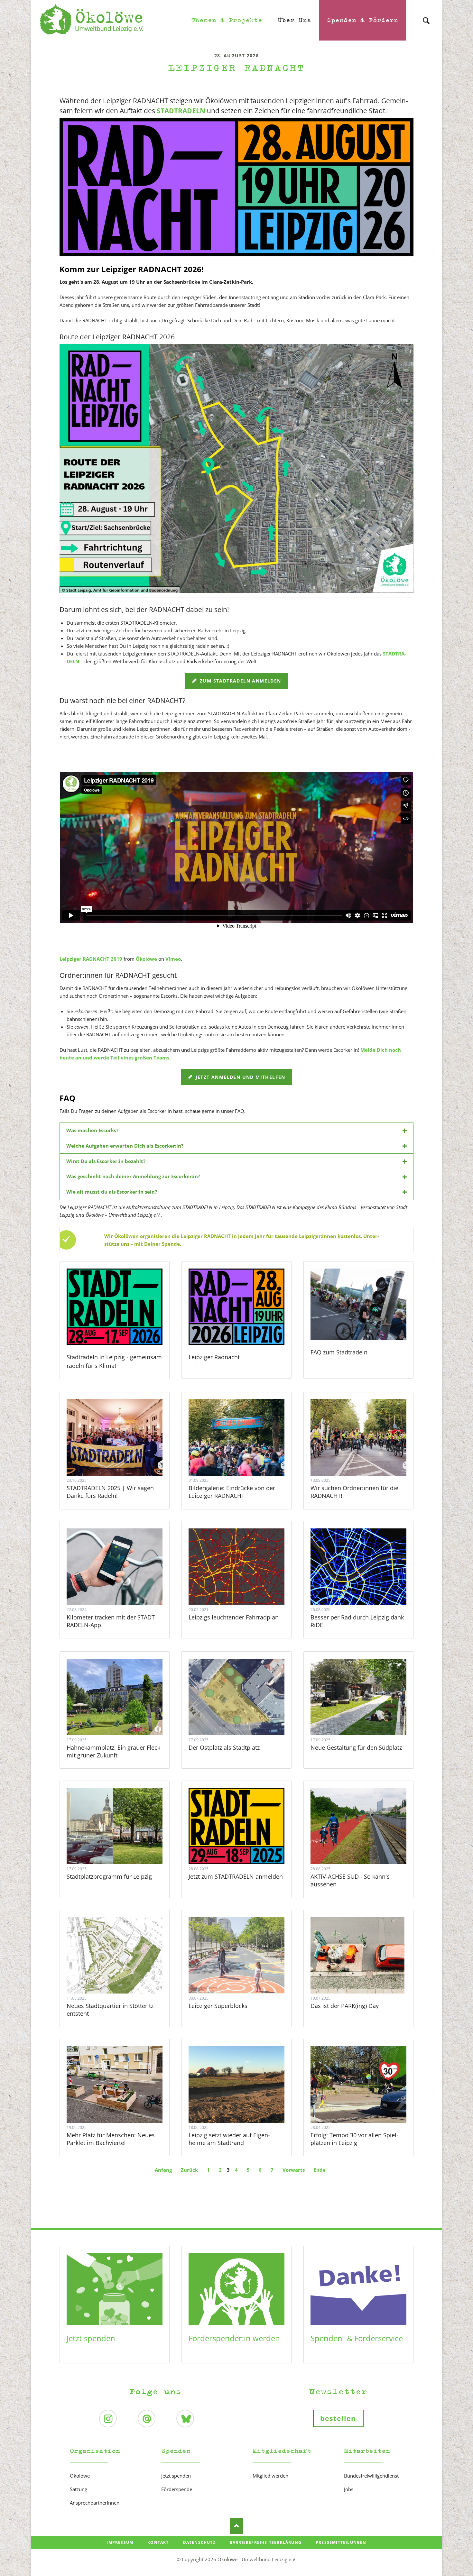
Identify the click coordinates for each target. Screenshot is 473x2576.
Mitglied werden (270, 2476)
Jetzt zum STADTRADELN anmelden (236, 1876)
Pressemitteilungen (341, 2542)
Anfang (163, 2170)
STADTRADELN (181, 111)
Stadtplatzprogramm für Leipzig (109, 1876)
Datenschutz (199, 2542)
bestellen (338, 2418)
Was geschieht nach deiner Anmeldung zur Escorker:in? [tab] (133, 1176)
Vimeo (173, 959)
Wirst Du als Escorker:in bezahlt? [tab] (106, 1161)
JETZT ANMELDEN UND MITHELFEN (240, 1077)
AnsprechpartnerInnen (95, 2503)
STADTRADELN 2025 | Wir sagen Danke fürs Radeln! (110, 1492)
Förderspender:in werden (234, 2338)
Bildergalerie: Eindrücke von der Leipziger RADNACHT (232, 1492)
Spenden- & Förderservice (357, 2338)
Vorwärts (294, 2170)
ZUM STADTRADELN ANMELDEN (240, 681)
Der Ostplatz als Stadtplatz (224, 1747)
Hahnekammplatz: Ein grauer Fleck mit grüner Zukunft (113, 1751)
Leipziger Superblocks (218, 2006)
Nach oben (236, 2526)
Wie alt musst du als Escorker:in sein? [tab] (112, 1192)
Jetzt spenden (91, 2338)
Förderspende (177, 2489)
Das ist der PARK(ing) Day (345, 2006)
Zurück (189, 2170)
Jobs (349, 2489)
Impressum (120, 2542)
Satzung (79, 2489)
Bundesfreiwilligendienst (371, 2476)
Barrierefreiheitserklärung (266, 2542)
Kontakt (158, 2542)
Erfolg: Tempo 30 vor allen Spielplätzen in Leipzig (354, 2139)
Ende (320, 2170)
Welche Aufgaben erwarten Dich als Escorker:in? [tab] (125, 1146)
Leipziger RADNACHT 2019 (91, 959)
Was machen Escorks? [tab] (92, 1130)
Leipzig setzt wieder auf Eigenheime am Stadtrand (229, 2139)
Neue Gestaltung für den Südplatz (356, 1747)
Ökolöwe (146, 959)
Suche (426, 15)
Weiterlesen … (123, 1455)
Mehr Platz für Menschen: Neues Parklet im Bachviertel (111, 2139)
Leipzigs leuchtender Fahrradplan (234, 1617)
